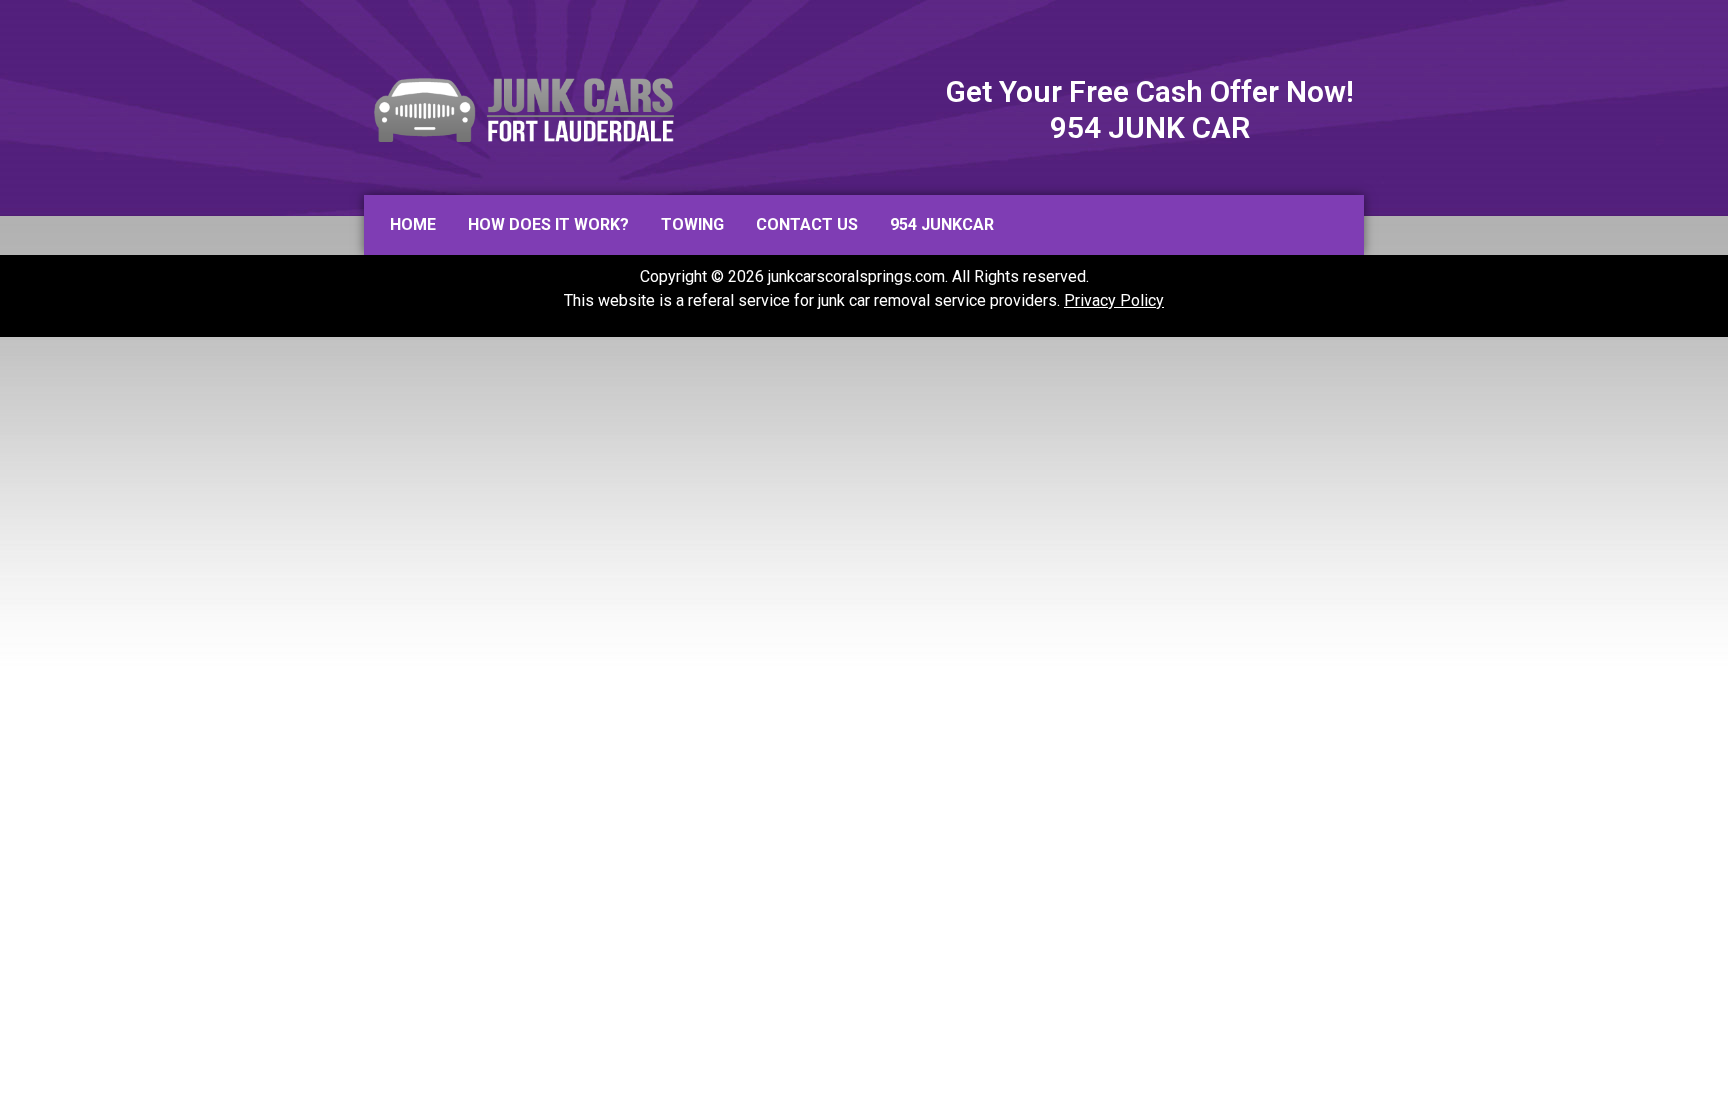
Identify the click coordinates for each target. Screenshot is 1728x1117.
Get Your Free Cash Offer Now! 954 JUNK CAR (1150, 109)
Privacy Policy (1114, 300)
